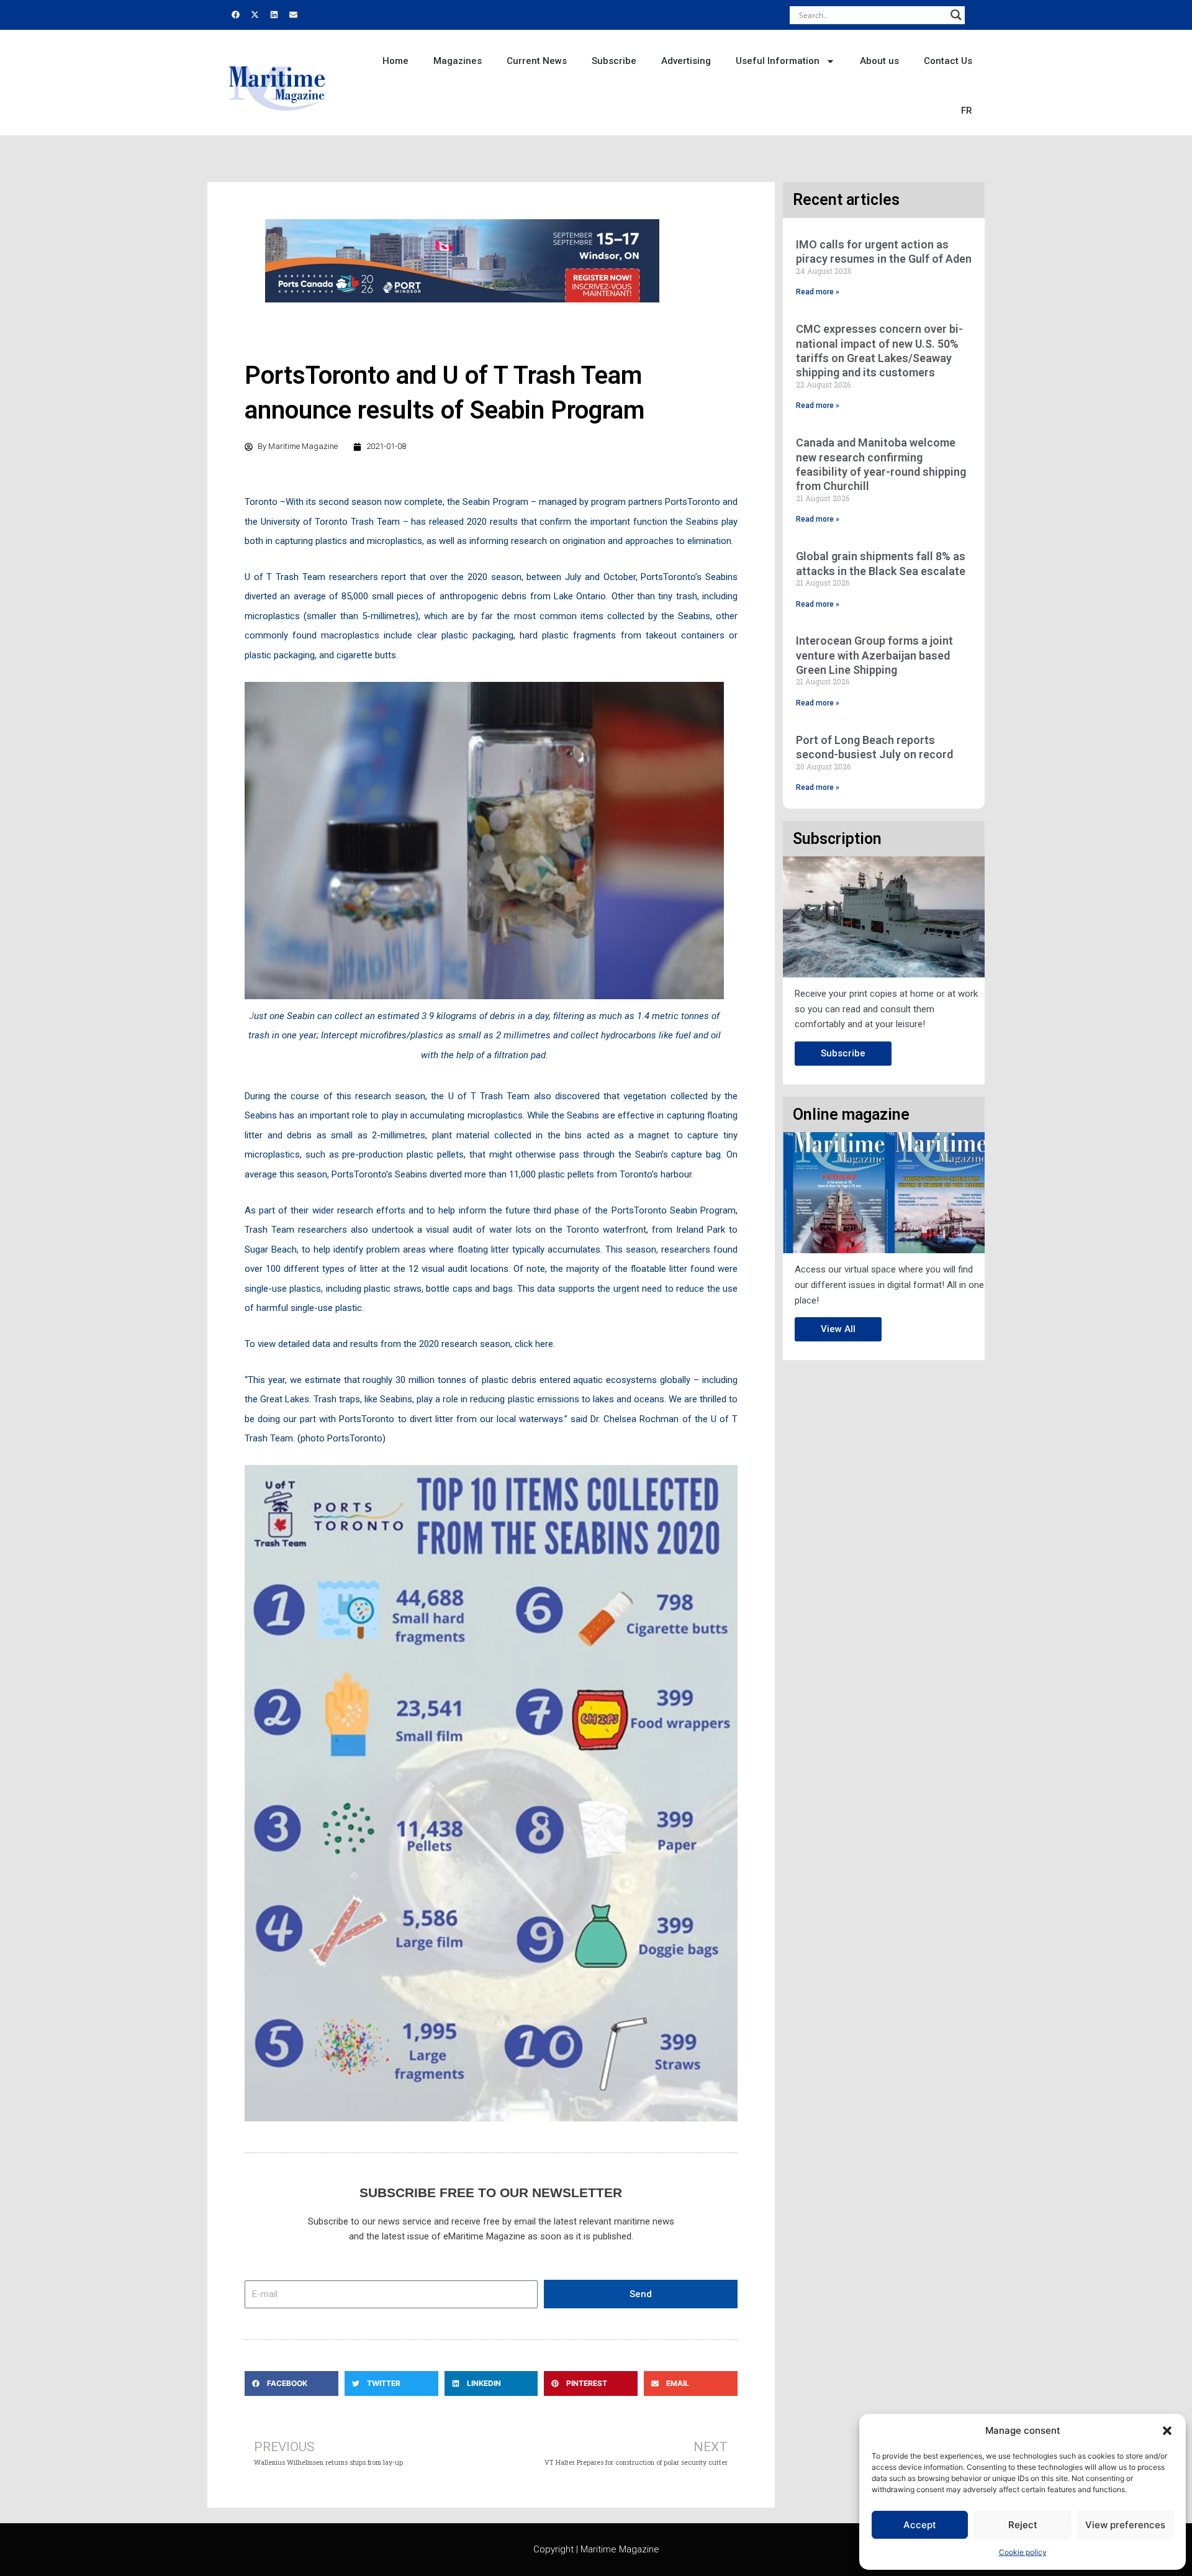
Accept (920, 2525)
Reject (1023, 2525)
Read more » (818, 292)
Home (395, 61)
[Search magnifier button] (956, 15)
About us (879, 61)
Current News (537, 61)
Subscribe (614, 61)
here (544, 1344)
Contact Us (948, 61)
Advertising (686, 61)
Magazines (458, 61)
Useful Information (778, 61)
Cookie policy (1023, 2552)
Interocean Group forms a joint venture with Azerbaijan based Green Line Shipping (874, 655)
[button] (1167, 2431)
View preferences (1125, 2525)
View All (838, 1329)
